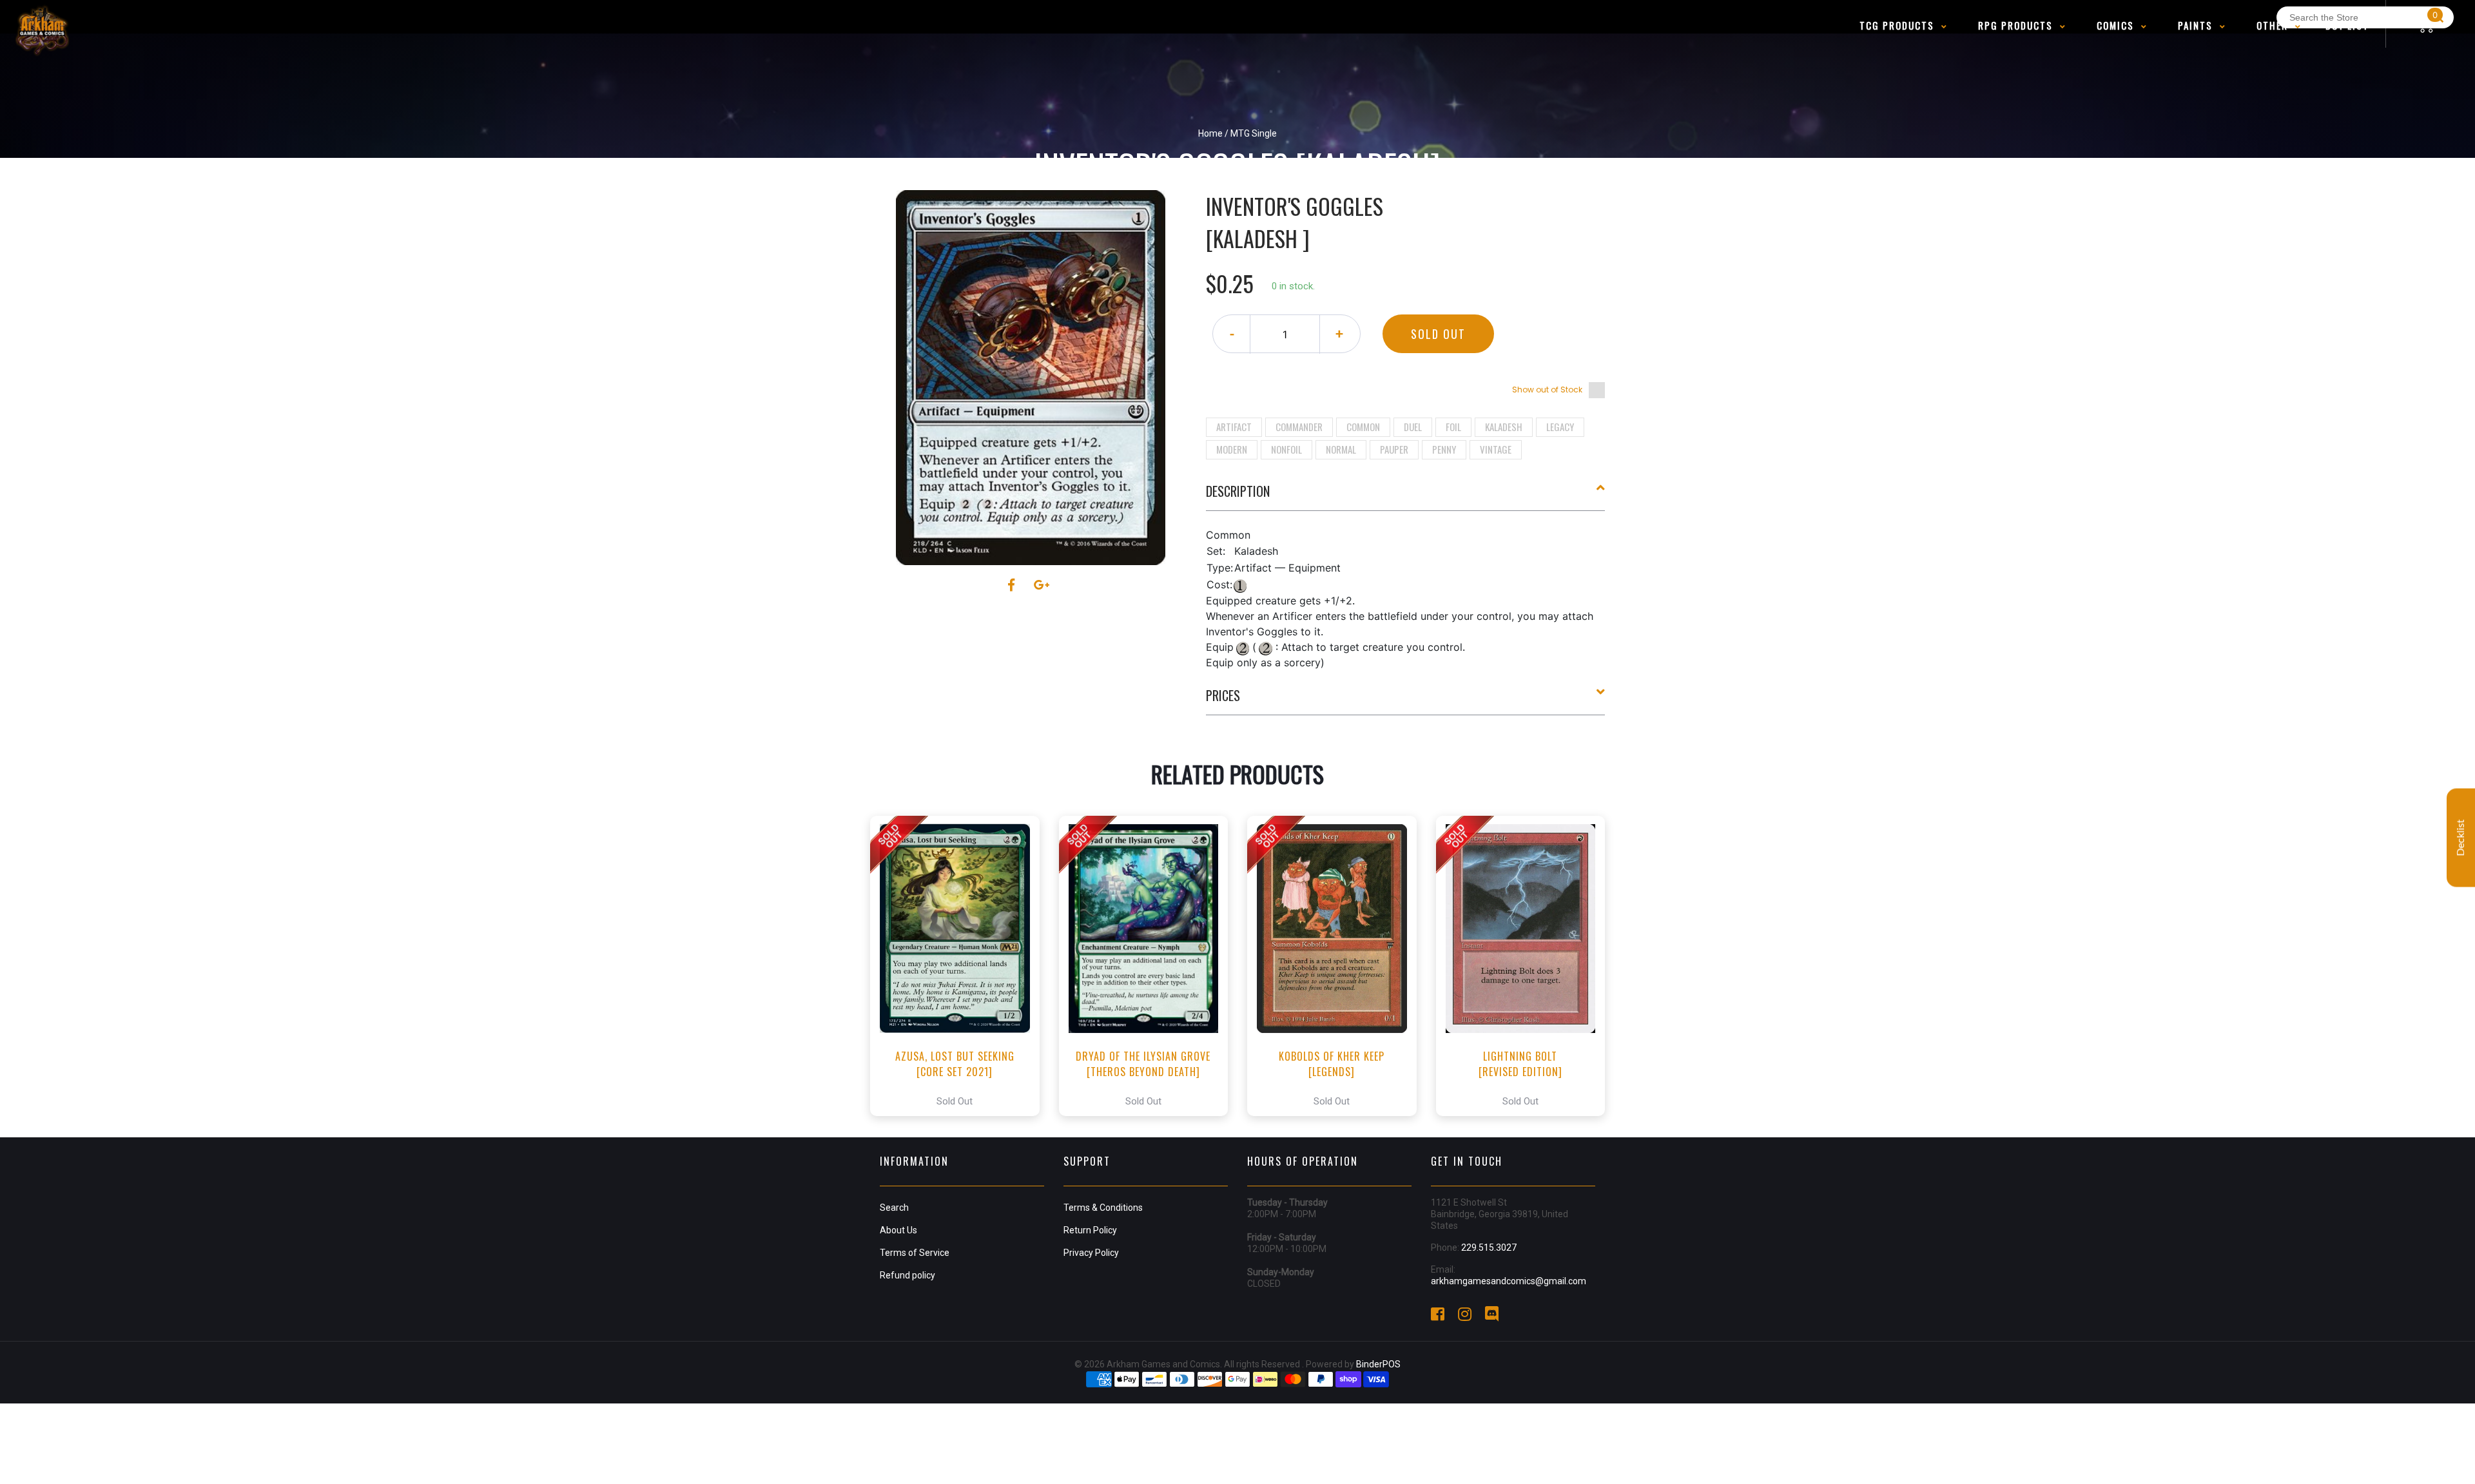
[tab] (1406, 496)
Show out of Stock (1547, 390)
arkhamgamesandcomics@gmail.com (1509, 1281)
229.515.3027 (1489, 1248)
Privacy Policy (1091, 1253)
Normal (1341, 449)
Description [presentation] (1238, 491)
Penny (1444, 449)
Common (1363, 427)
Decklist (2461, 837)
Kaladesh (1504, 427)
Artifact (1234, 427)
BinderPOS (1378, 1364)
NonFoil (1286, 449)
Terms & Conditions (1103, 1208)
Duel (1413, 427)
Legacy (1560, 427)
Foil (1453, 427)
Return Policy (1090, 1230)
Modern (1232, 449)
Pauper (1394, 449)
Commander (1299, 427)
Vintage (1496, 449)
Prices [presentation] (1223, 695)
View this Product (961, 966)
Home (1210, 133)
